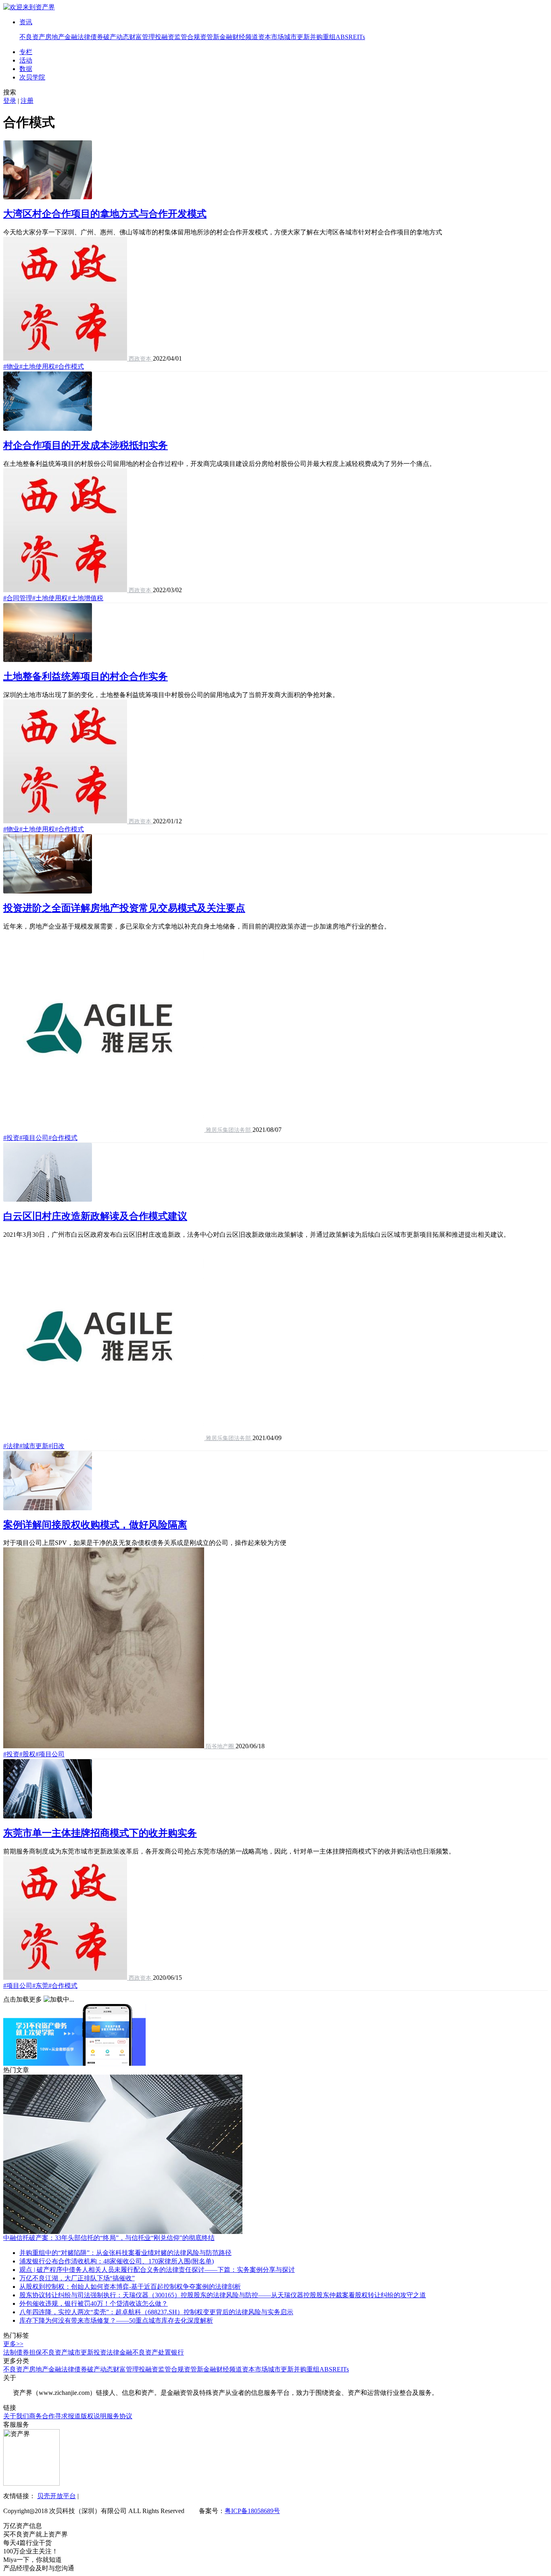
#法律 (11, 1446)
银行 (177, 2352)
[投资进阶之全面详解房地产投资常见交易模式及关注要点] (48, 891)
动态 (123, 37)
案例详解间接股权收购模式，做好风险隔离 (95, 1525)
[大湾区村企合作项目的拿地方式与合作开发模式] (48, 197)
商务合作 (42, 2416)
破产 (110, 37)
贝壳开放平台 (56, 2496)
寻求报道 (68, 2416)
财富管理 (142, 37)
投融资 (165, 37)
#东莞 (40, 1986)
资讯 (26, 22)
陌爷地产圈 (220, 1746)
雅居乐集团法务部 (228, 1130)
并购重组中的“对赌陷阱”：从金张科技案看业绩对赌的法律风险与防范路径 (125, 2253)
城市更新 (297, 37)
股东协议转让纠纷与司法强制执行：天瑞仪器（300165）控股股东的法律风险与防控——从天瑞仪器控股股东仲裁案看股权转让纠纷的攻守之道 (223, 2295)
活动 (26, 60)
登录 (10, 101)
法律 (113, 2352)
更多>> (13, 2344)
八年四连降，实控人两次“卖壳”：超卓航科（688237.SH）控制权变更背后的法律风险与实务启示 (156, 2312)
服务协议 (119, 2416)
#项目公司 (34, 1138)
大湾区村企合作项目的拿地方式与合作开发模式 (105, 214)
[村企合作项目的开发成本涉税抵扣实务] (48, 429)
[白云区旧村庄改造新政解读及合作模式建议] (48, 1199)
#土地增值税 (86, 598)
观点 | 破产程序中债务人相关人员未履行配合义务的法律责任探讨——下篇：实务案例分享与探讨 (157, 2270)
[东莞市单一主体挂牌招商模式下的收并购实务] (48, 1816)
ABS (342, 37)
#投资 (11, 1138)
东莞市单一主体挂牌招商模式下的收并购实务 (100, 1833)
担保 (35, 2352)
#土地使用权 (37, 366)
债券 (97, 37)
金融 (126, 2352)
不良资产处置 (152, 2352)
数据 (26, 69)
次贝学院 (32, 77)
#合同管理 (18, 598)
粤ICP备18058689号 (252, 2511)
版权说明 (94, 2416)
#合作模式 (69, 366)
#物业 (11, 366)
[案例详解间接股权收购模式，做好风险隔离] (48, 1508)
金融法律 (77, 37)
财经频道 (245, 37)
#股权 (27, 1754)
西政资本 (140, 359)
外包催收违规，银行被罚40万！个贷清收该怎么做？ (94, 2304)
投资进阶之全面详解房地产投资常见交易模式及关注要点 (124, 908)
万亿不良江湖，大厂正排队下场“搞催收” (77, 2278)
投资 (100, 2352)
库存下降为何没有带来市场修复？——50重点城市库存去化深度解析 (116, 2320)
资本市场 (271, 37)
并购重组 (323, 37)
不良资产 (32, 37)
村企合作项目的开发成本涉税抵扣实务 (86, 445)
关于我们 (16, 2416)
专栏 (26, 52)
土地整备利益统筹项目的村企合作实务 (86, 676)
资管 (207, 37)
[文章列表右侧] (75, 2064)
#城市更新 (34, 1446)
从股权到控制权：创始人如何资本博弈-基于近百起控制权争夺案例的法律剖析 (130, 2287)
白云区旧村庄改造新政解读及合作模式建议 (95, 1216)
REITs (357, 37)
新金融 (223, 37)
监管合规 (187, 37)
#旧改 (56, 1446)
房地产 (55, 37)
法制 (10, 2352)
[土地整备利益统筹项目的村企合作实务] (48, 660)
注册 (27, 101)
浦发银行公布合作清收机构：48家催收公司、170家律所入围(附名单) (117, 2261)
